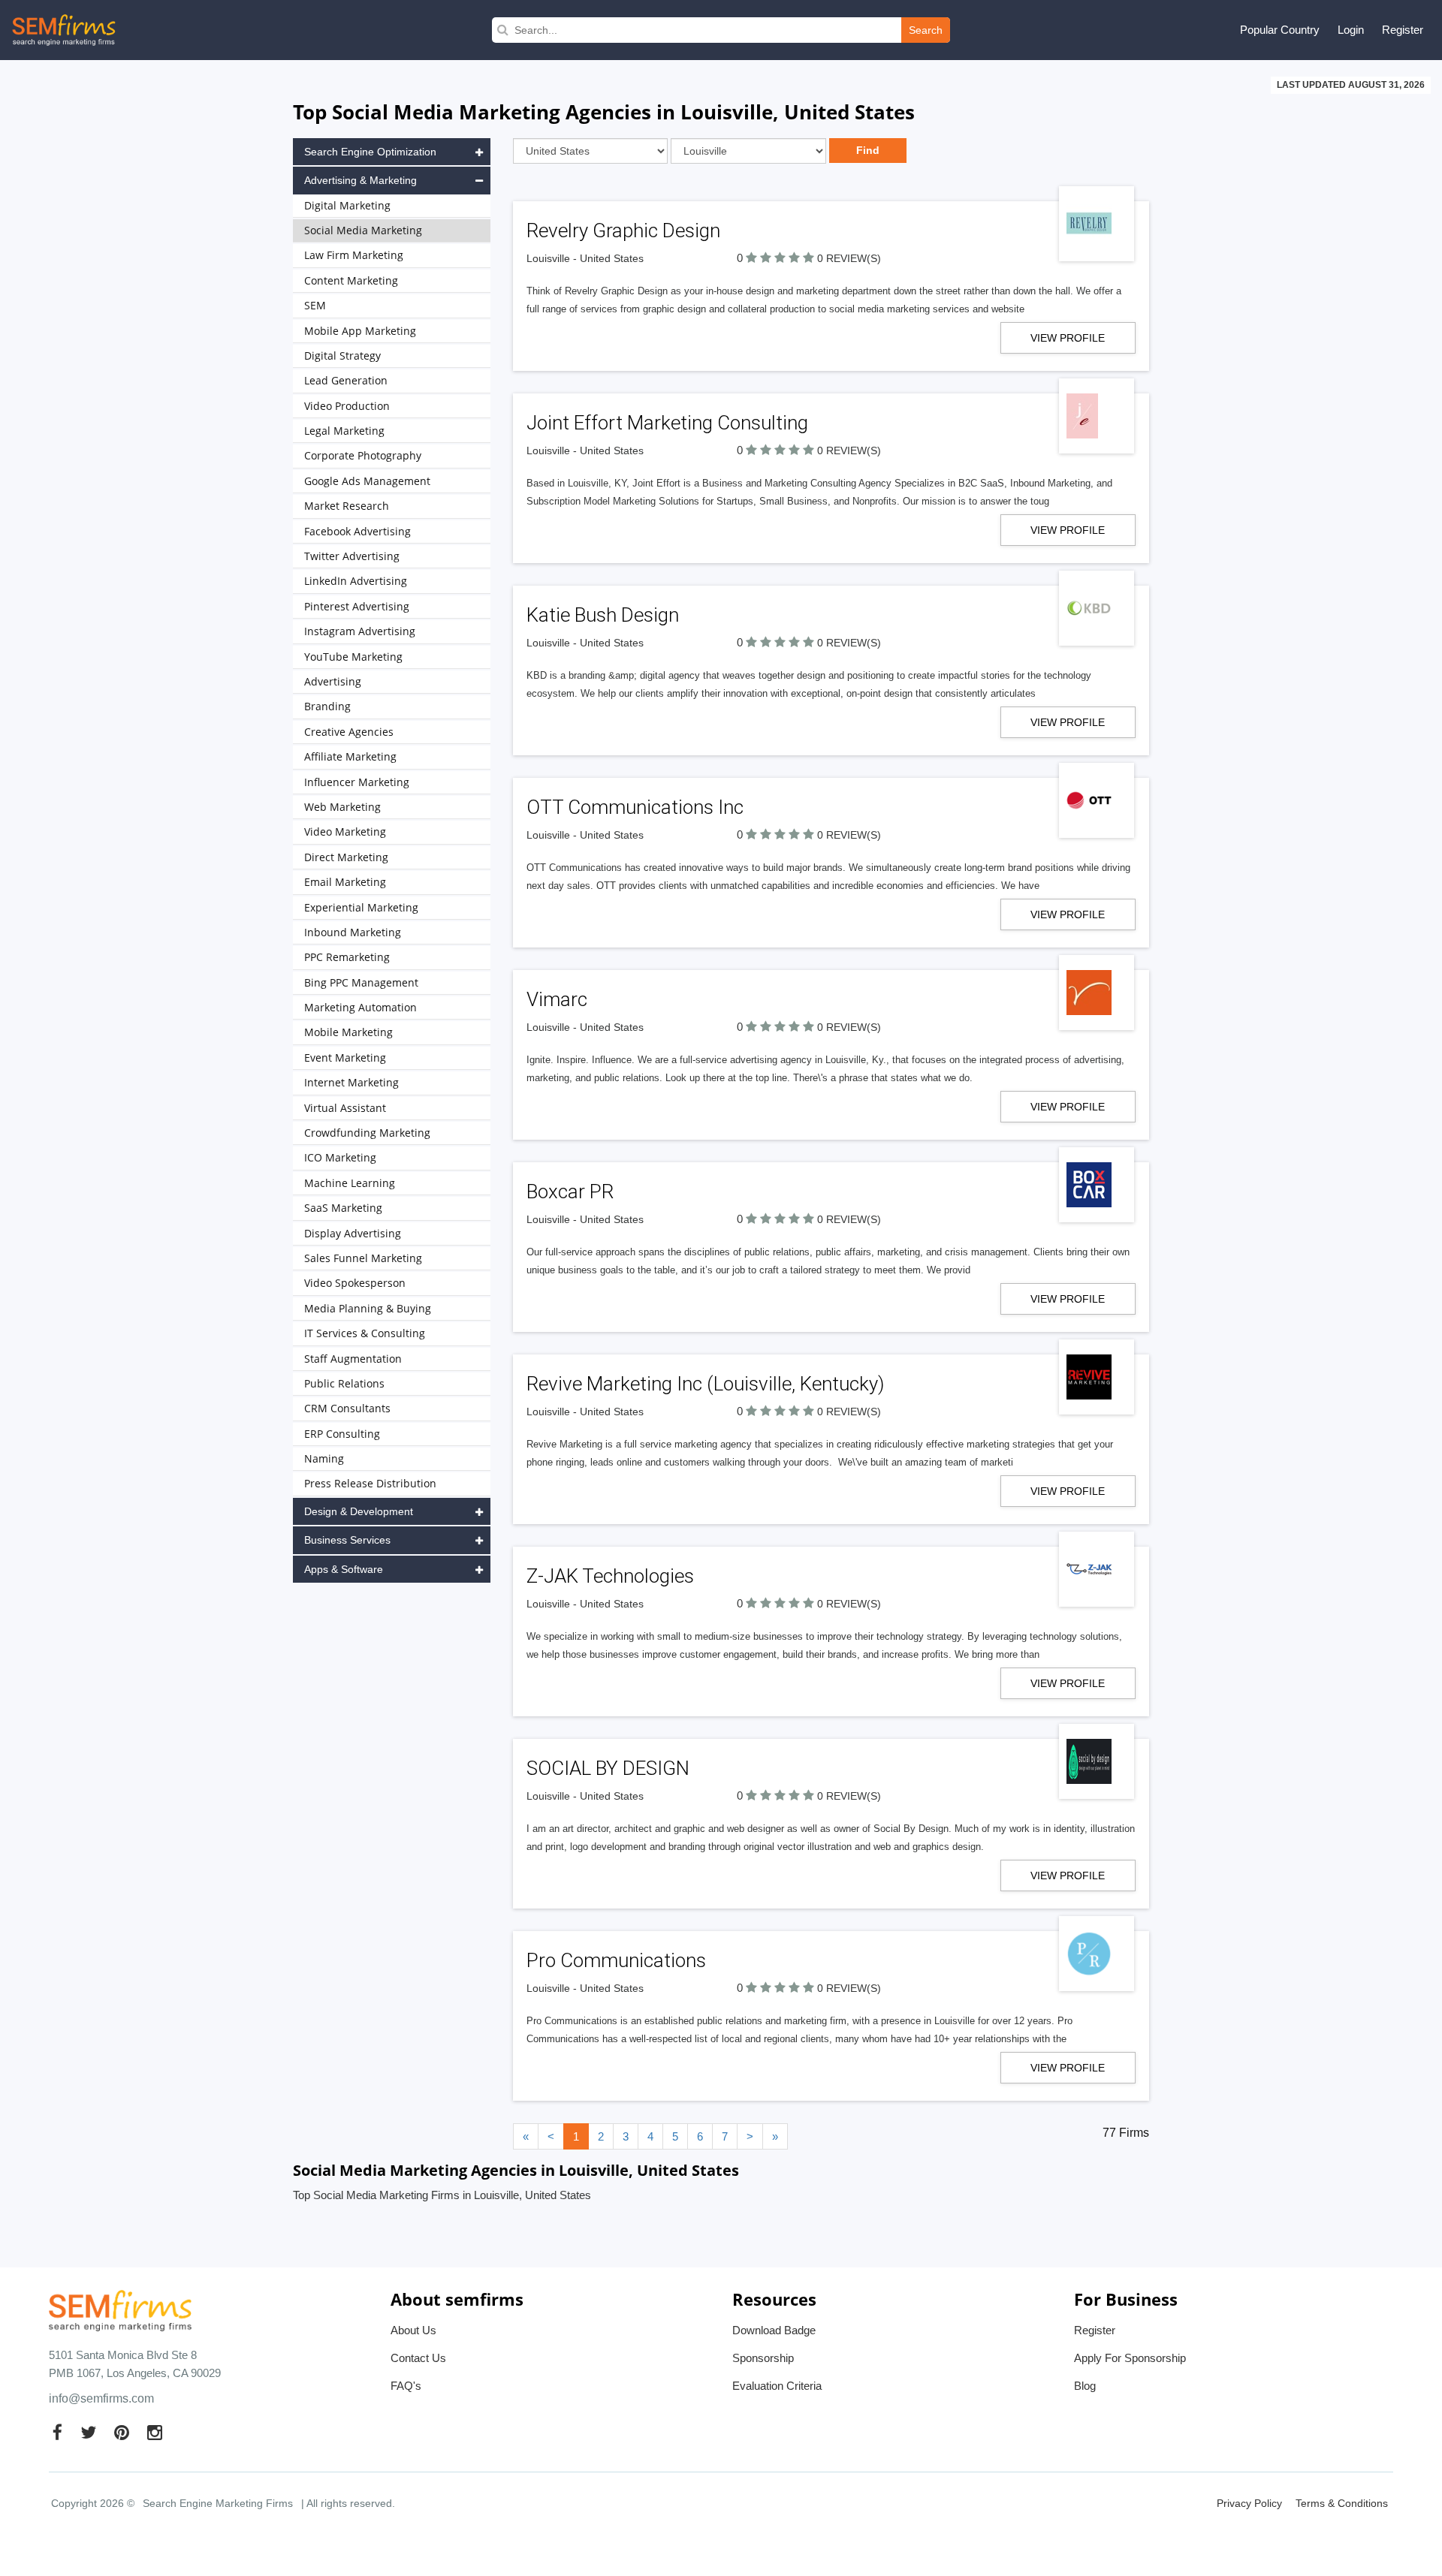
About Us (413, 2330)
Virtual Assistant (345, 1108)
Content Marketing (351, 280)
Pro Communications (616, 1960)
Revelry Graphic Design (623, 230)
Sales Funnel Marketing (363, 1258)
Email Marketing (345, 882)
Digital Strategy (342, 356)
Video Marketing (345, 832)
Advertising (333, 681)
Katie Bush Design (603, 615)
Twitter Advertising (352, 556)
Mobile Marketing (348, 1032)
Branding (327, 706)
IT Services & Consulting (365, 1333)
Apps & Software (344, 1569)
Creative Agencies (349, 732)
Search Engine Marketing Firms (218, 2503)
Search (926, 30)
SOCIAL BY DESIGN (608, 1768)
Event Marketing (345, 1058)
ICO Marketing (340, 1157)
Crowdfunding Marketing (367, 1133)
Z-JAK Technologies (610, 1576)
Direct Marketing (346, 857)
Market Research (347, 506)
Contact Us (418, 2358)
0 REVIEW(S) (849, 258)
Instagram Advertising (360, 631)
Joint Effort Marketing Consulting (667, 423)
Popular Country (1280, 30)
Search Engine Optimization (370, 152)
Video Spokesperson (355, 1283)
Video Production (347, 406)
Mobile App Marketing (360, 331)
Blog (1085, 2386)
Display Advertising (353, 1233)
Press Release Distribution (370, 1483)
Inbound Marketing (353, 932)
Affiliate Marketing (350, 756)
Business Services (347, 1540)
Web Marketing (342, 807)
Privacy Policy (1249, 2503)
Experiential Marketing (361, 907)
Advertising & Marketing (360, 180)
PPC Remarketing (347, 957)
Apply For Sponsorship (1130, 2358)
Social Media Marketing (363, 230)
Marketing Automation (360, 1007)
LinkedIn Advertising (356, 581)
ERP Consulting (342, 1434)
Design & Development (359, 1511)
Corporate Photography (363, 455)
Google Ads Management (367, 481)
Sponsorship (763, 2358)
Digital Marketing (347, 205)
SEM (315, 305)
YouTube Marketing (353, 657)
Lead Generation (346, 380)
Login (1351, 30)
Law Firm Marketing (354, 255)
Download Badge (774, 2330)
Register (1403, 30)
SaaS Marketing (343, 1208)
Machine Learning (350, 1183)
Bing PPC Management (361, 982)
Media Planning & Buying (368, 1308)
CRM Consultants (347, 1408)
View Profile (1068, 338)
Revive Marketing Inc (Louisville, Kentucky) (705, 1384)
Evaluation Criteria (777, 2386)
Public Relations (344, 1383)
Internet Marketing (351, 1082)
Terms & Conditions (1342, 2503)
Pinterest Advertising (357, 606)
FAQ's (406, 2386)
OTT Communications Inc (635, 807)
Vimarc (557, 999)
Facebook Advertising (357, 531)
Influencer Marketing (357, 782)
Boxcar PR (570, 1192)
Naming (324, 1458)
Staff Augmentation (353, 1359)
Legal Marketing (344, 431)
